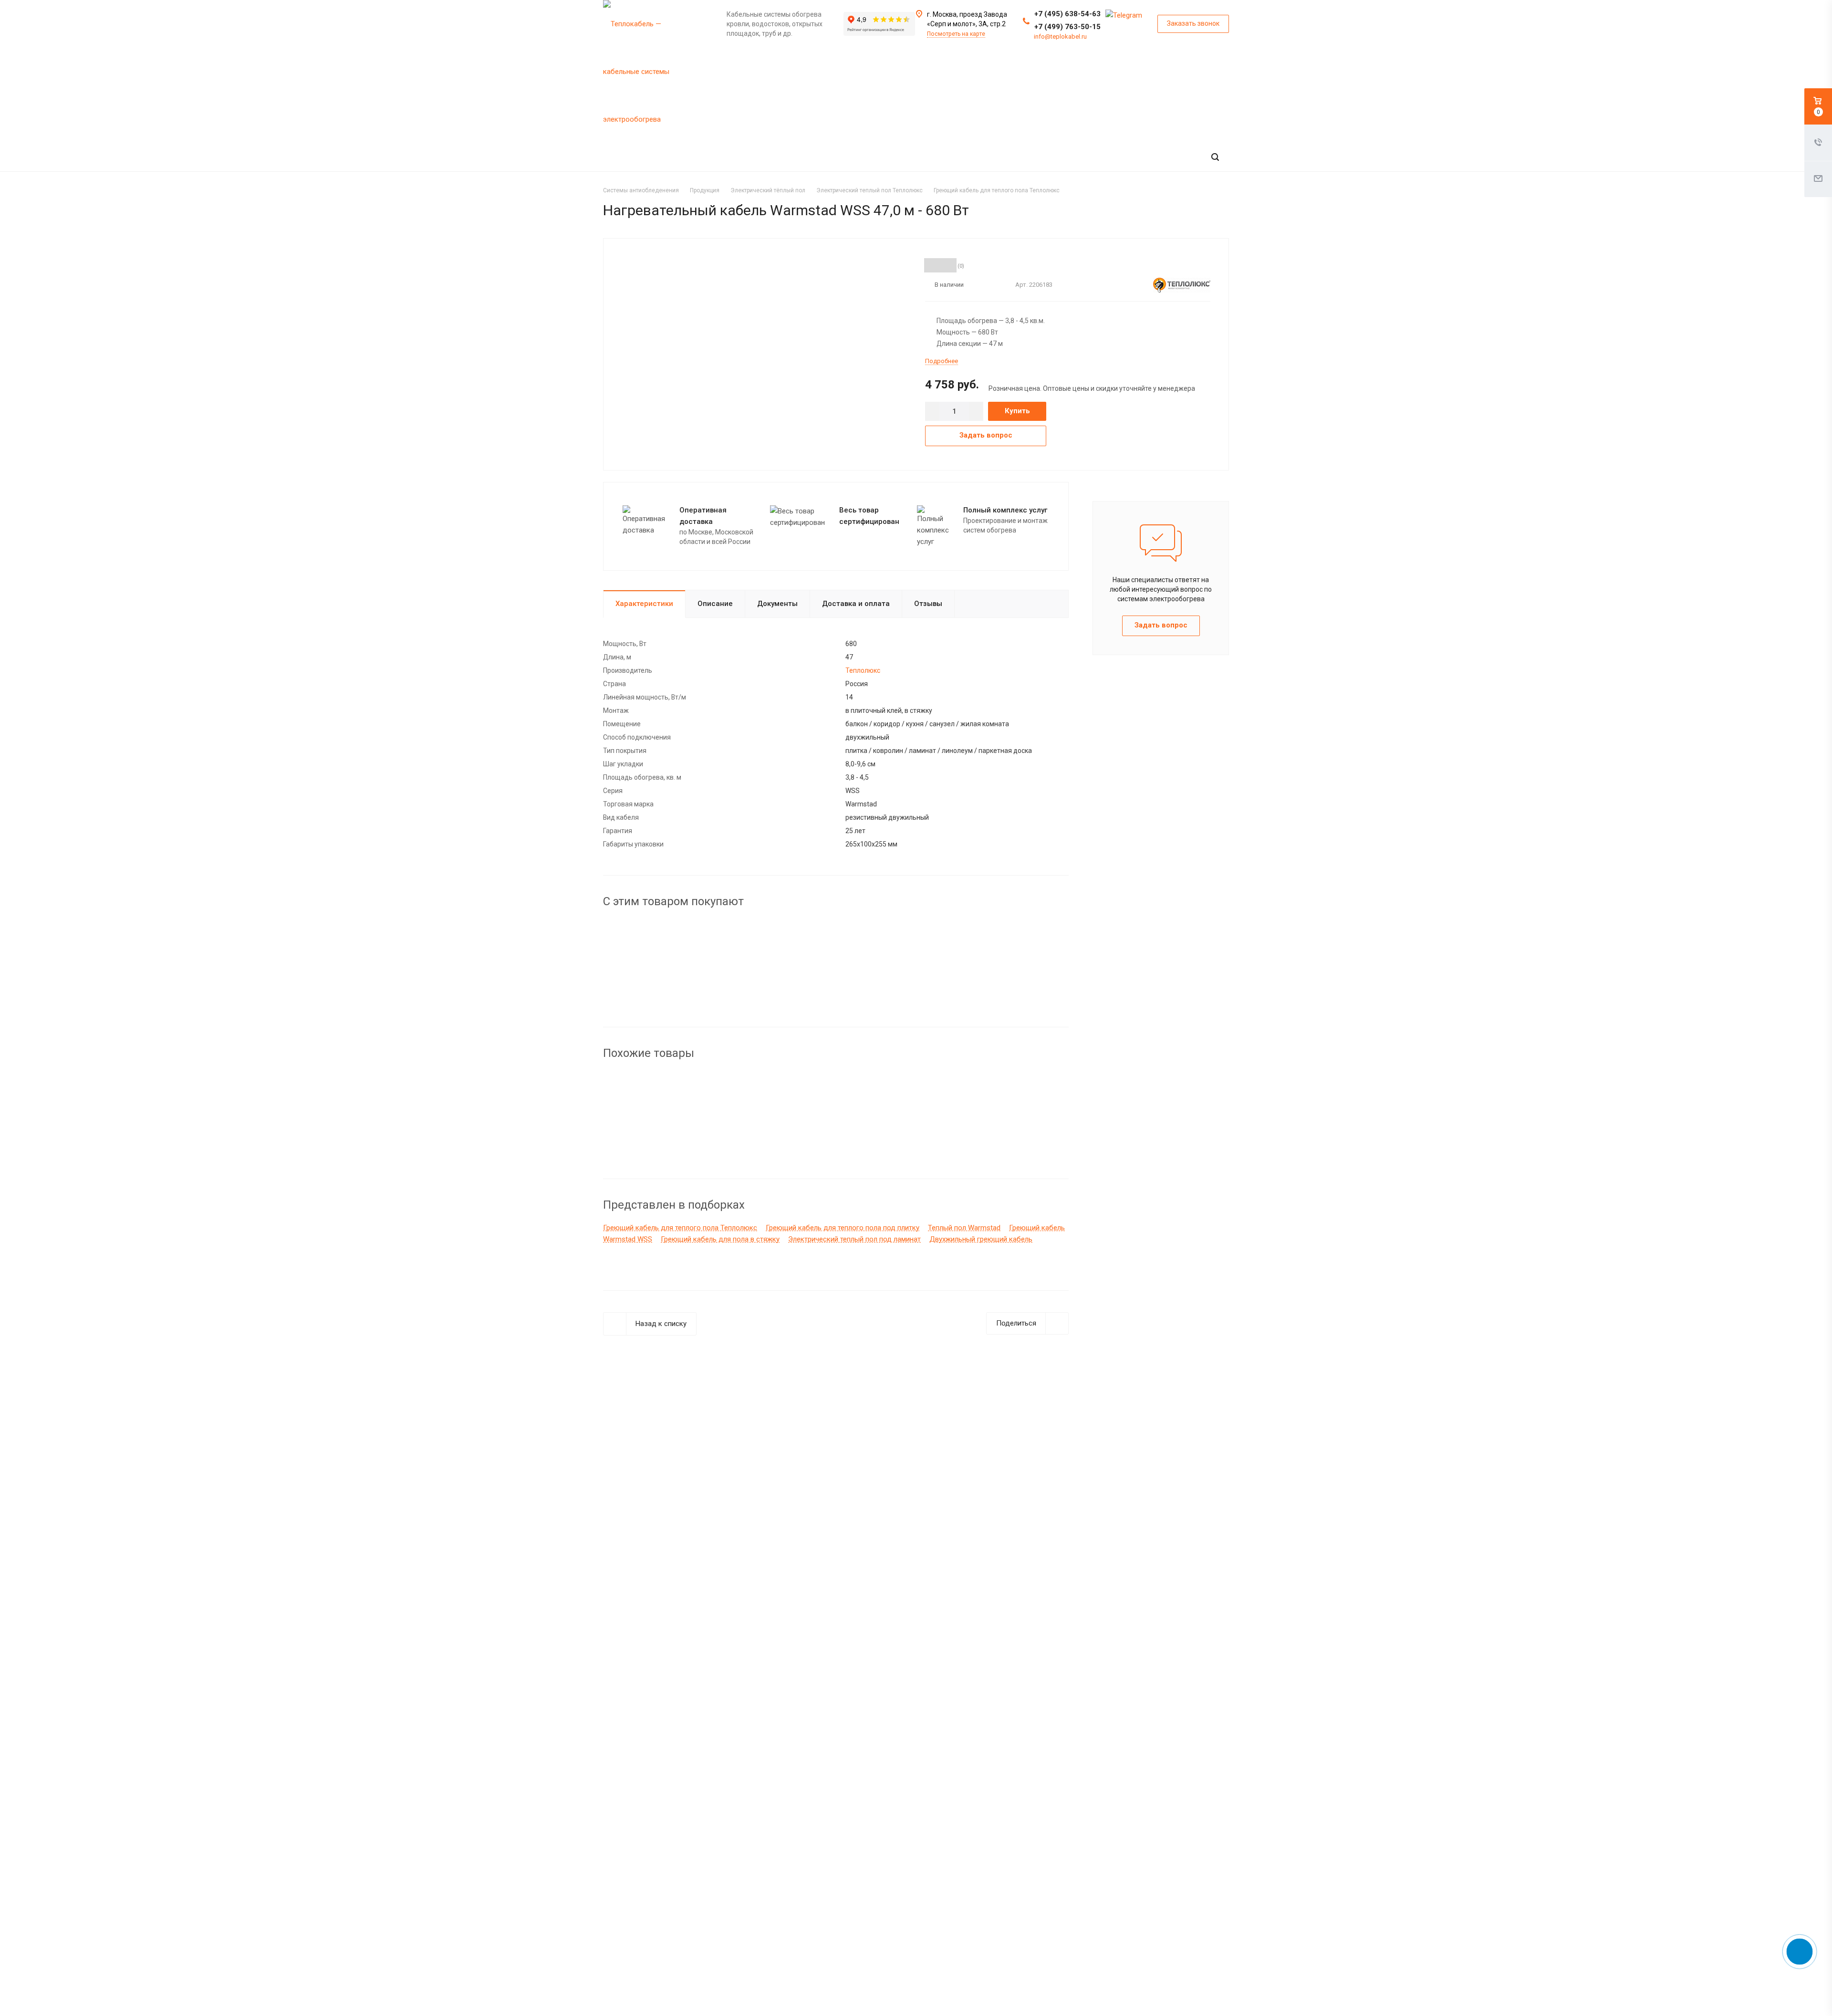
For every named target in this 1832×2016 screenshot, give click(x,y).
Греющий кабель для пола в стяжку (720, 1239)
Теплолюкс (863, 670)
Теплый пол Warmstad (964, 1228)
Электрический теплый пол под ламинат (854, 1239)
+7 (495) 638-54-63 (1067, 14)
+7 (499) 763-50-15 (1067, 27)
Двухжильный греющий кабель (981, 1239)
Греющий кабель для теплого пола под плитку (843, 1228)
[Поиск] (1215, 157)
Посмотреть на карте (956, 34)
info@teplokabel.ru (1060, 37)
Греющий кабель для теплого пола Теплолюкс (680, 1228)
